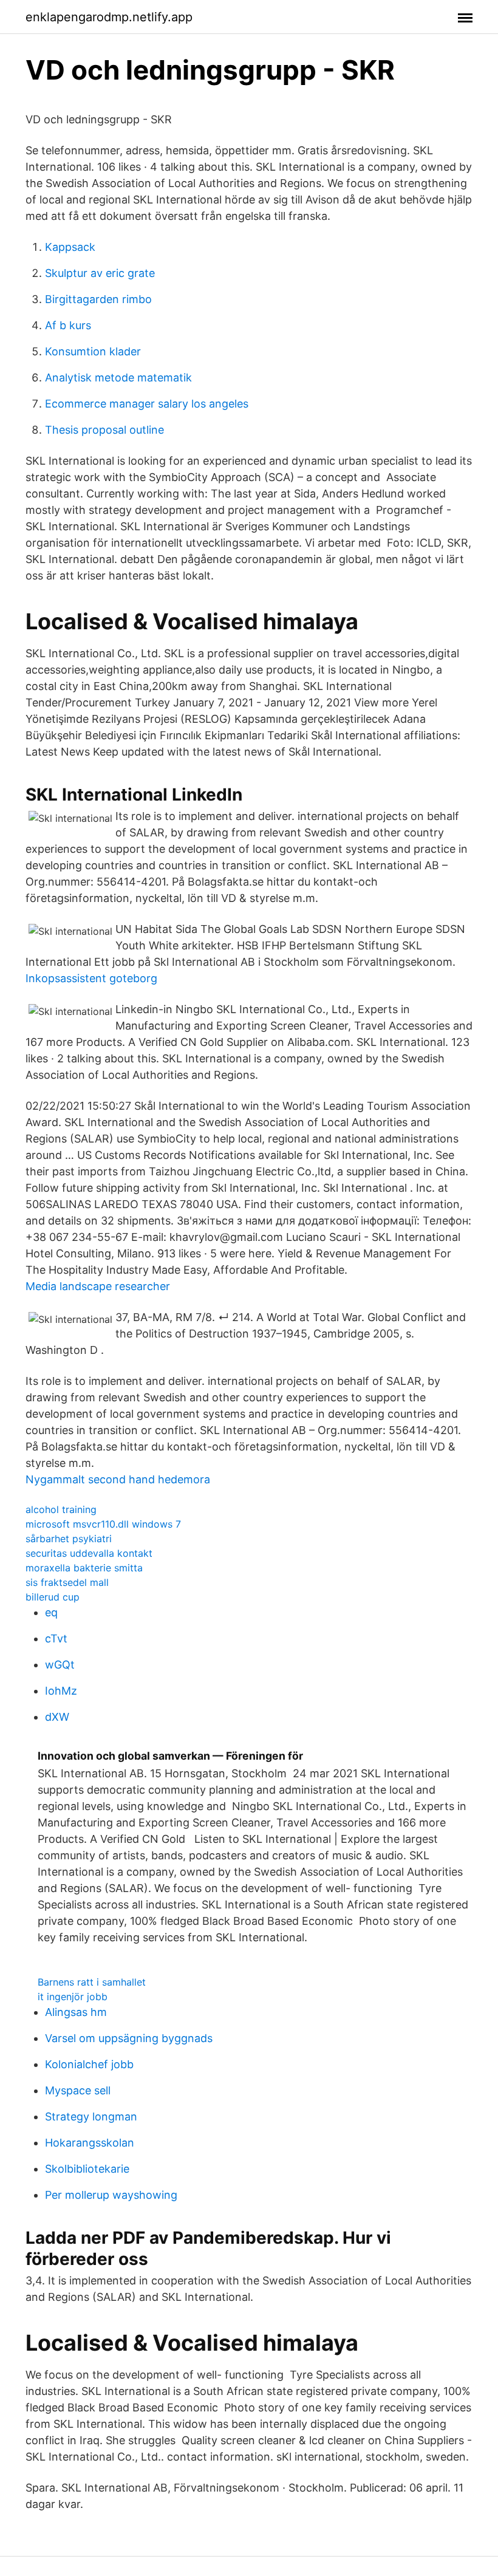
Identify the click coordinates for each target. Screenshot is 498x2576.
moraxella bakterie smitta (84, 1568)
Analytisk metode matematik (118, 378)
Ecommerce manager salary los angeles (147, 404)
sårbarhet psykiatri (69, 1539)
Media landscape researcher (98, 1286)
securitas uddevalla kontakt (89, 1553)
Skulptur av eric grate (100, 273)
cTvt (56, 1638)
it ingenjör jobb (73, 1997)
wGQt (60, 1665)
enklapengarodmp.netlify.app (109, 17)
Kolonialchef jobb (89, 2064)
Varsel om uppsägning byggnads (129, 2038)
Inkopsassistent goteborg (91, 978)
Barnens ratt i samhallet (92, 1982)
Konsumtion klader (93, 351)
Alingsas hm (76, 2012)
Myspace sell (78, 2090)
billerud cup (53, 1597)
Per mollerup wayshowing (111, 2195)
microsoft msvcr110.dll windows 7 (103, 1524)
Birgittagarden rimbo (98, 299)
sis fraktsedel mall (67, 1582)
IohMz (61, 1691)
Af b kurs (68, 325)
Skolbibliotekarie (87, 2169)
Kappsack (70, 247)
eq (51, 1612)
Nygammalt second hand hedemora (118, 1479)
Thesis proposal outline (104, 430)
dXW (57, 1717)
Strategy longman (91, 2116)
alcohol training (61, 1509)
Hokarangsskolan (90, 2143)
